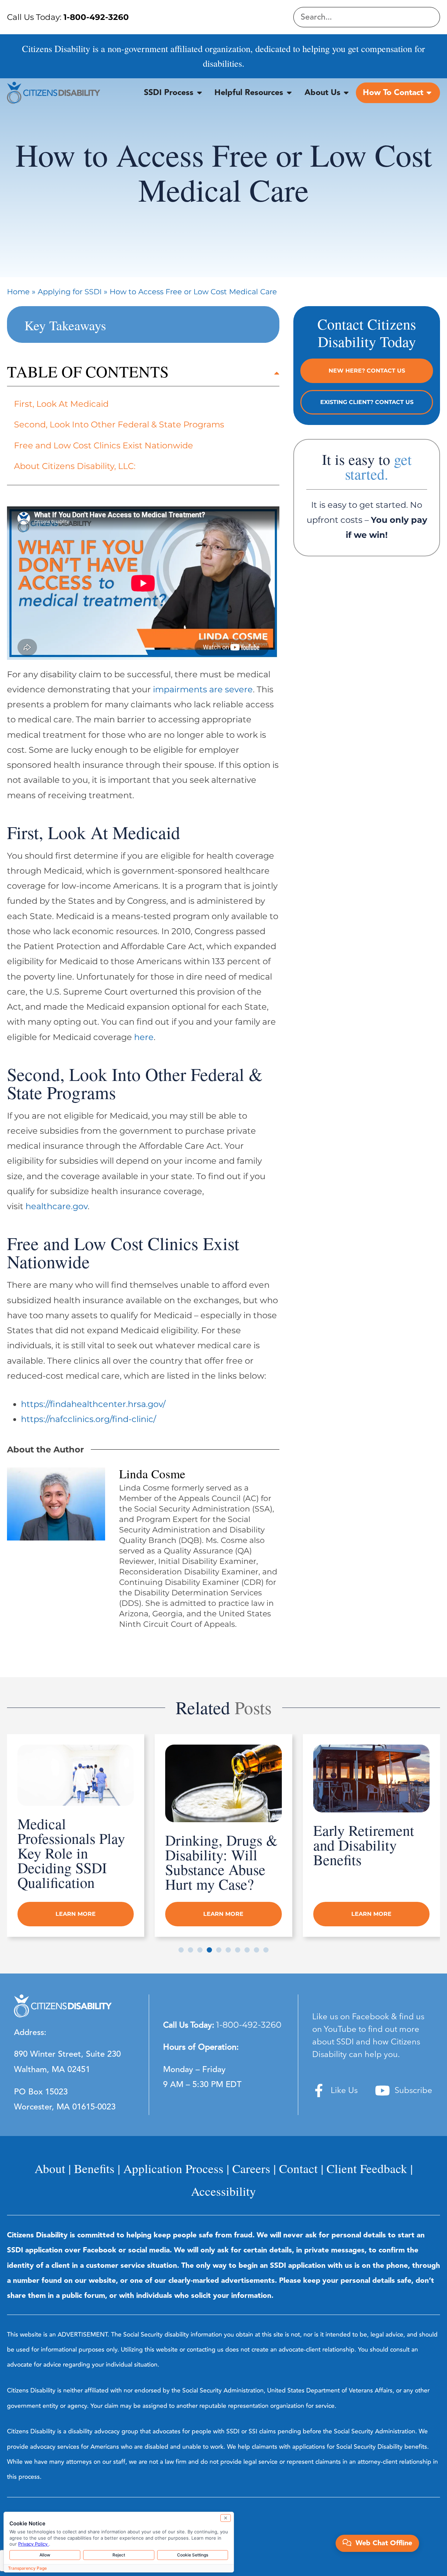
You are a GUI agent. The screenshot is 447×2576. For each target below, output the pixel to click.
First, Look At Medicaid (61, 404)
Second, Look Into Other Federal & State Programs (119, 424)
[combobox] (367, 17)
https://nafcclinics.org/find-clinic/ (89, 1419)
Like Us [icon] (344, 2091)
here (144, 1037)
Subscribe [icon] (413, 2091)
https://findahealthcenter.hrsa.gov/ (93, 1404)
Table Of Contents (88, 371)
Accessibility (223, 2191)
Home (18, 291)
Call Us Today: (68, 17)
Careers (251, 2168)
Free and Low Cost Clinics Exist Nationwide (104, 445)
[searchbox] (367, 17)
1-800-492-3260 (249, 2025)
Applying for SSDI (70, 291)
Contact (298, 2168)
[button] (143, 375)
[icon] (319, 2091)
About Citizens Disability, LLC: (75, 466)
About (50, 2168)
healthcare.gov (57, 1206)
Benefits (94, 2168)
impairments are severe (203, 689)
